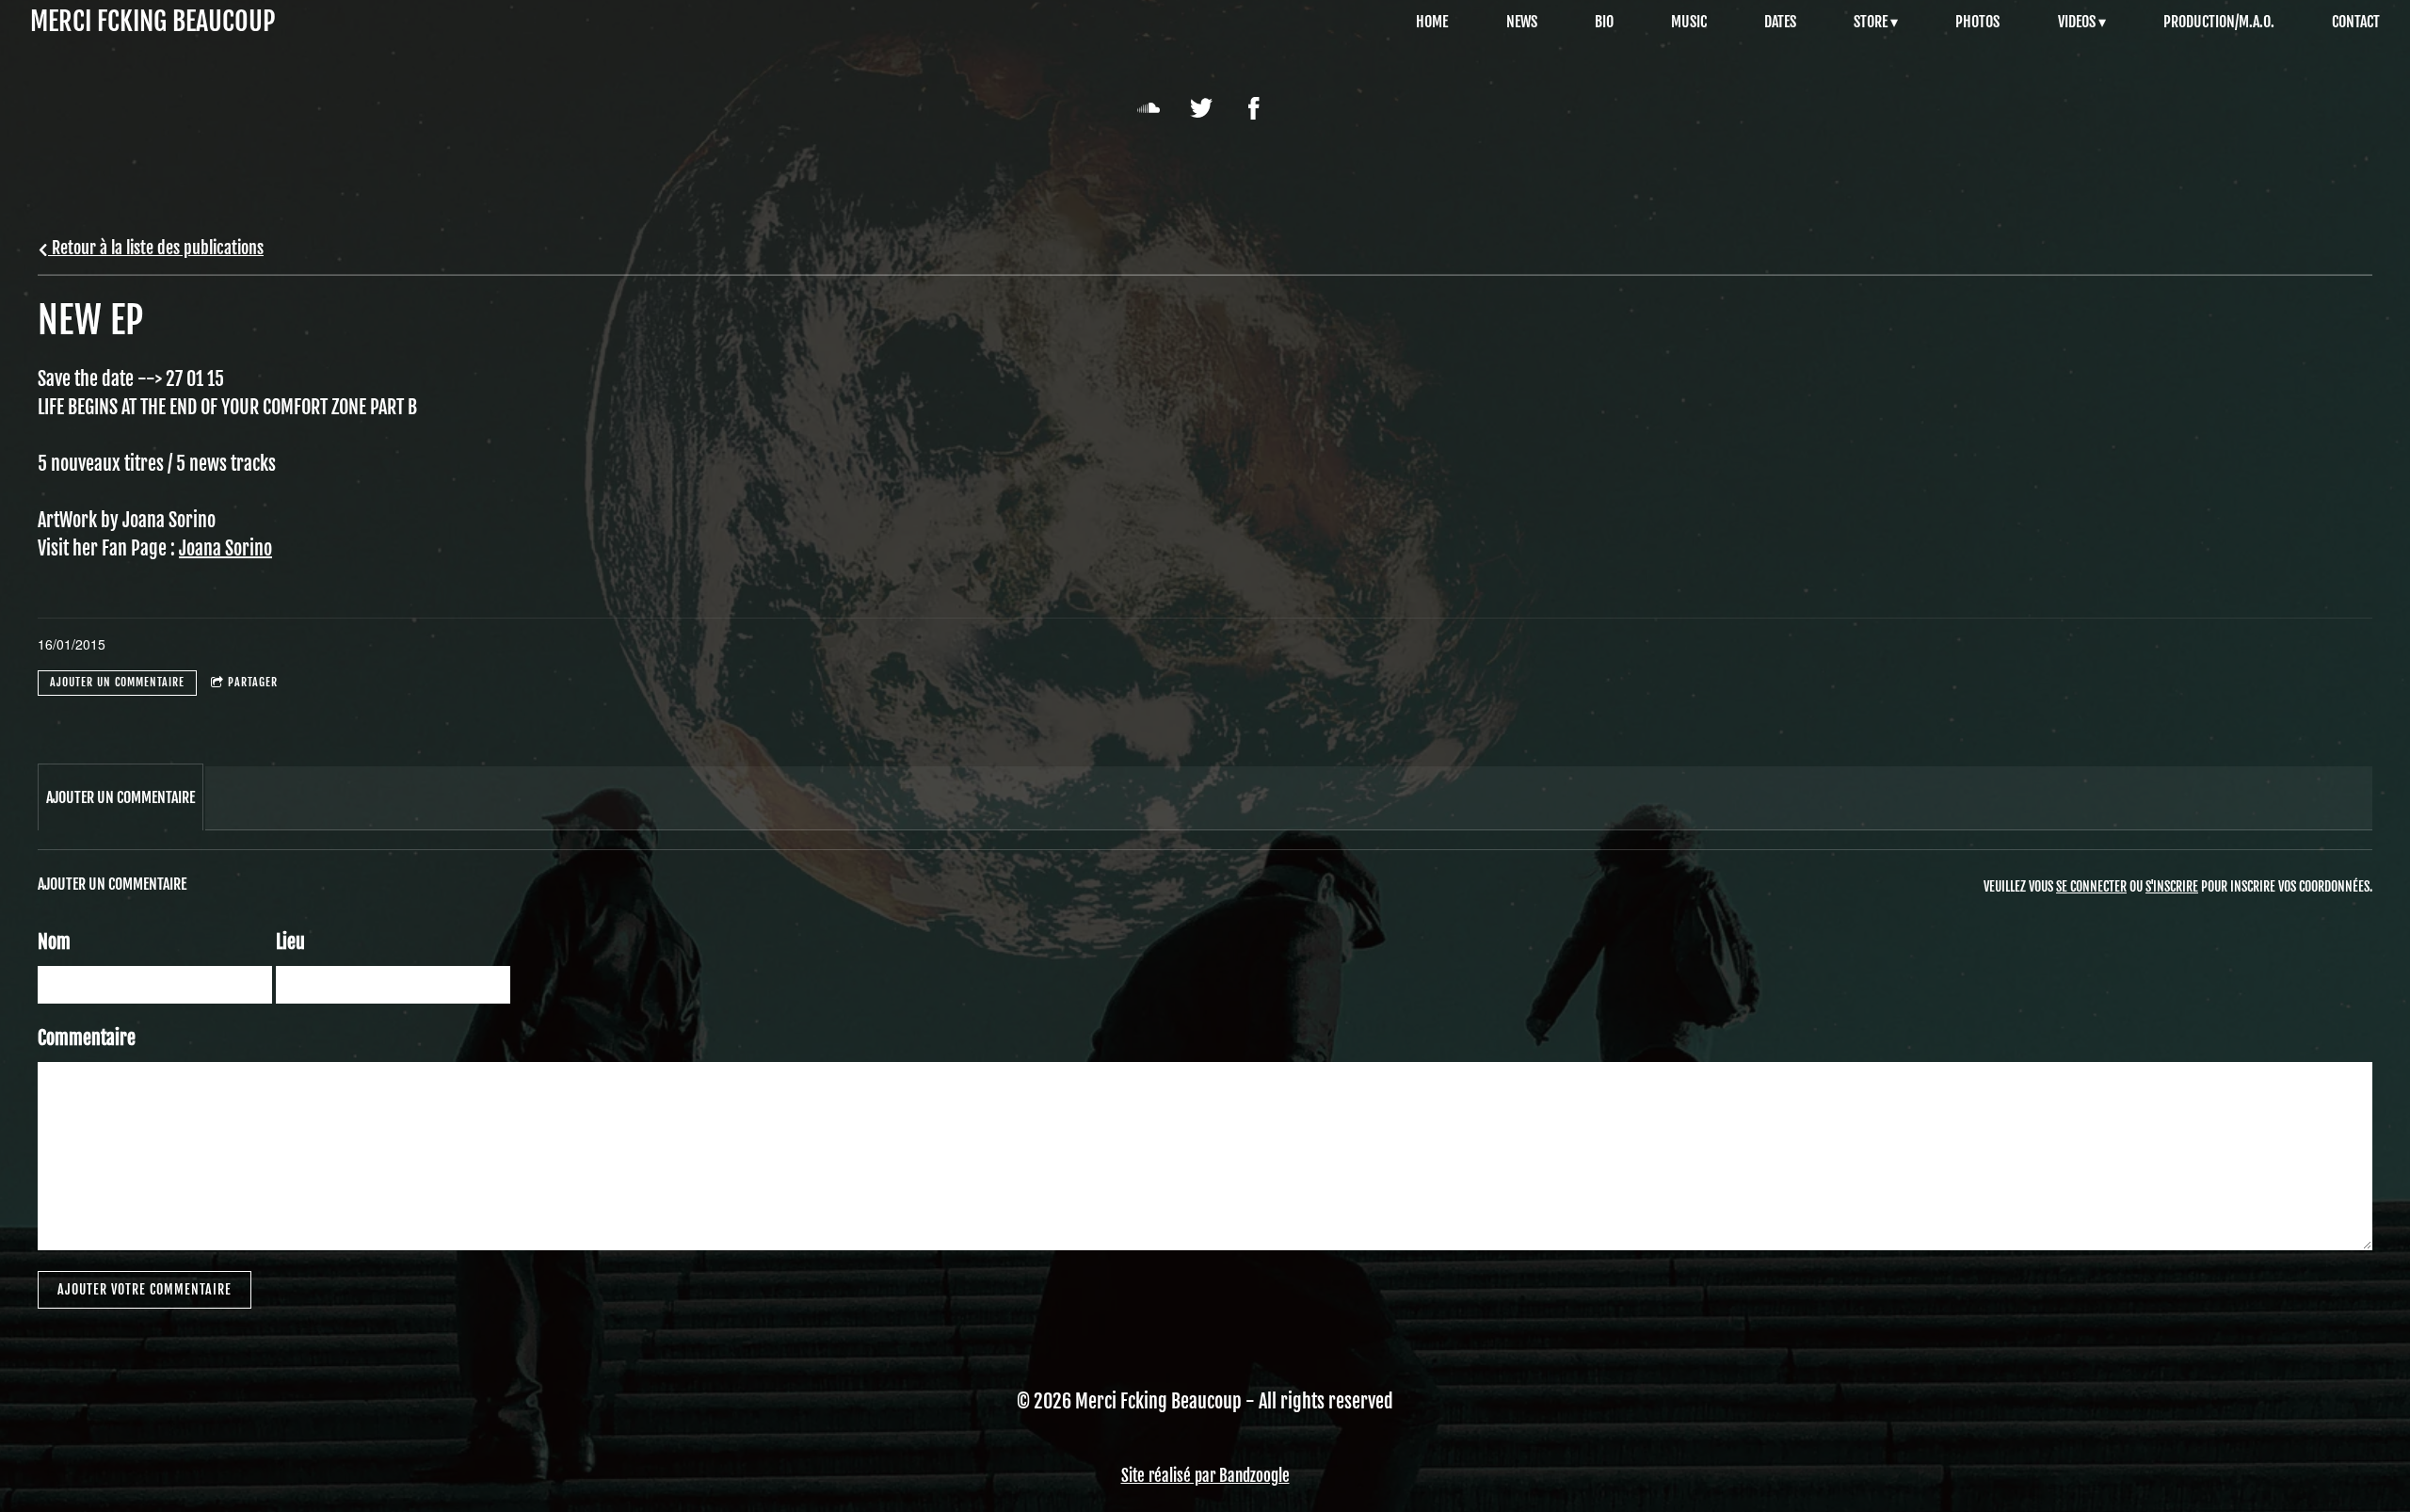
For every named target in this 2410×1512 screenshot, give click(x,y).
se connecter (2091, 886)
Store (1871, 22)
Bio (1604, 22)
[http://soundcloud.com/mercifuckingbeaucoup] (1149, 108)
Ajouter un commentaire (117, 682)
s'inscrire (2172, 886)
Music (1689, 22)
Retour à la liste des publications (156, 248)
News (1522, 22)
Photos (1977, 22)
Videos (2077, 22)
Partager (253, 682)
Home (1432, 22)
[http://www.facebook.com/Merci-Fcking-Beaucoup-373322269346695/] (1254, 108)
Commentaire (87, 1038)
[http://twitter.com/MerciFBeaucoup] (1201, 108)
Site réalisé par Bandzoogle (1205, 1476)
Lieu (290, 942)
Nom (54, 942)
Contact (2356, 22)
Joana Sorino (225, 548)
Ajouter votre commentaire (145, 1289)
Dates (1780, 22)
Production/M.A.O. (2219, 22)
